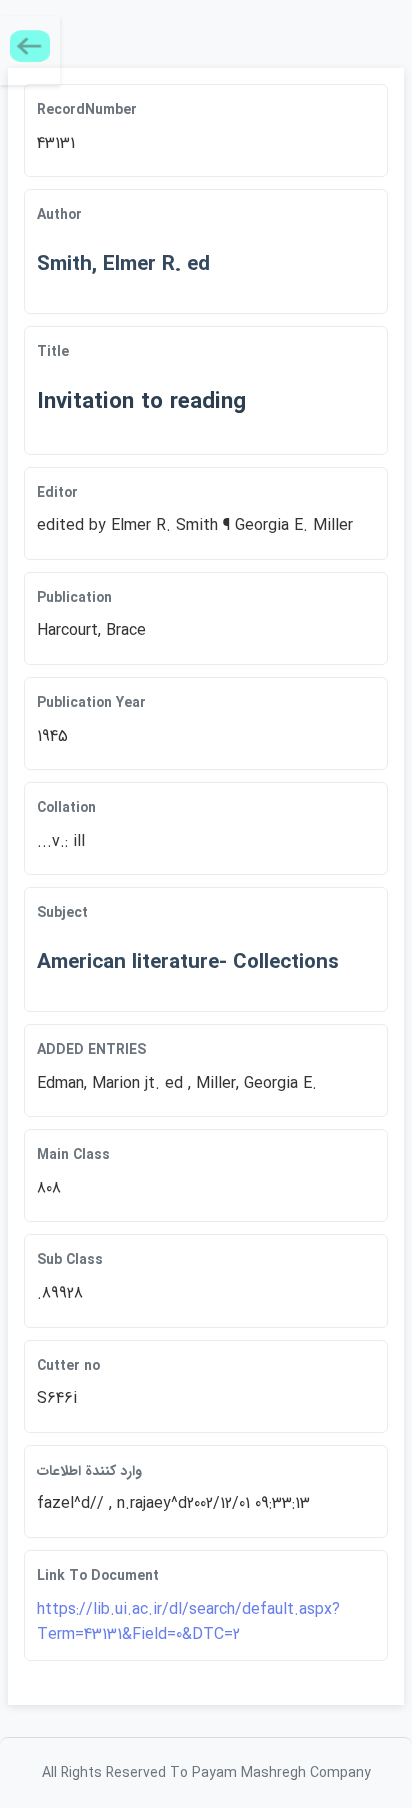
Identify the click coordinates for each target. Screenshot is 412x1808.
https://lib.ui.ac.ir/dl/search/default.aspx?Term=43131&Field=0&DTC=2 (188, 1622)
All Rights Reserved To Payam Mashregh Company (206, 1773)
